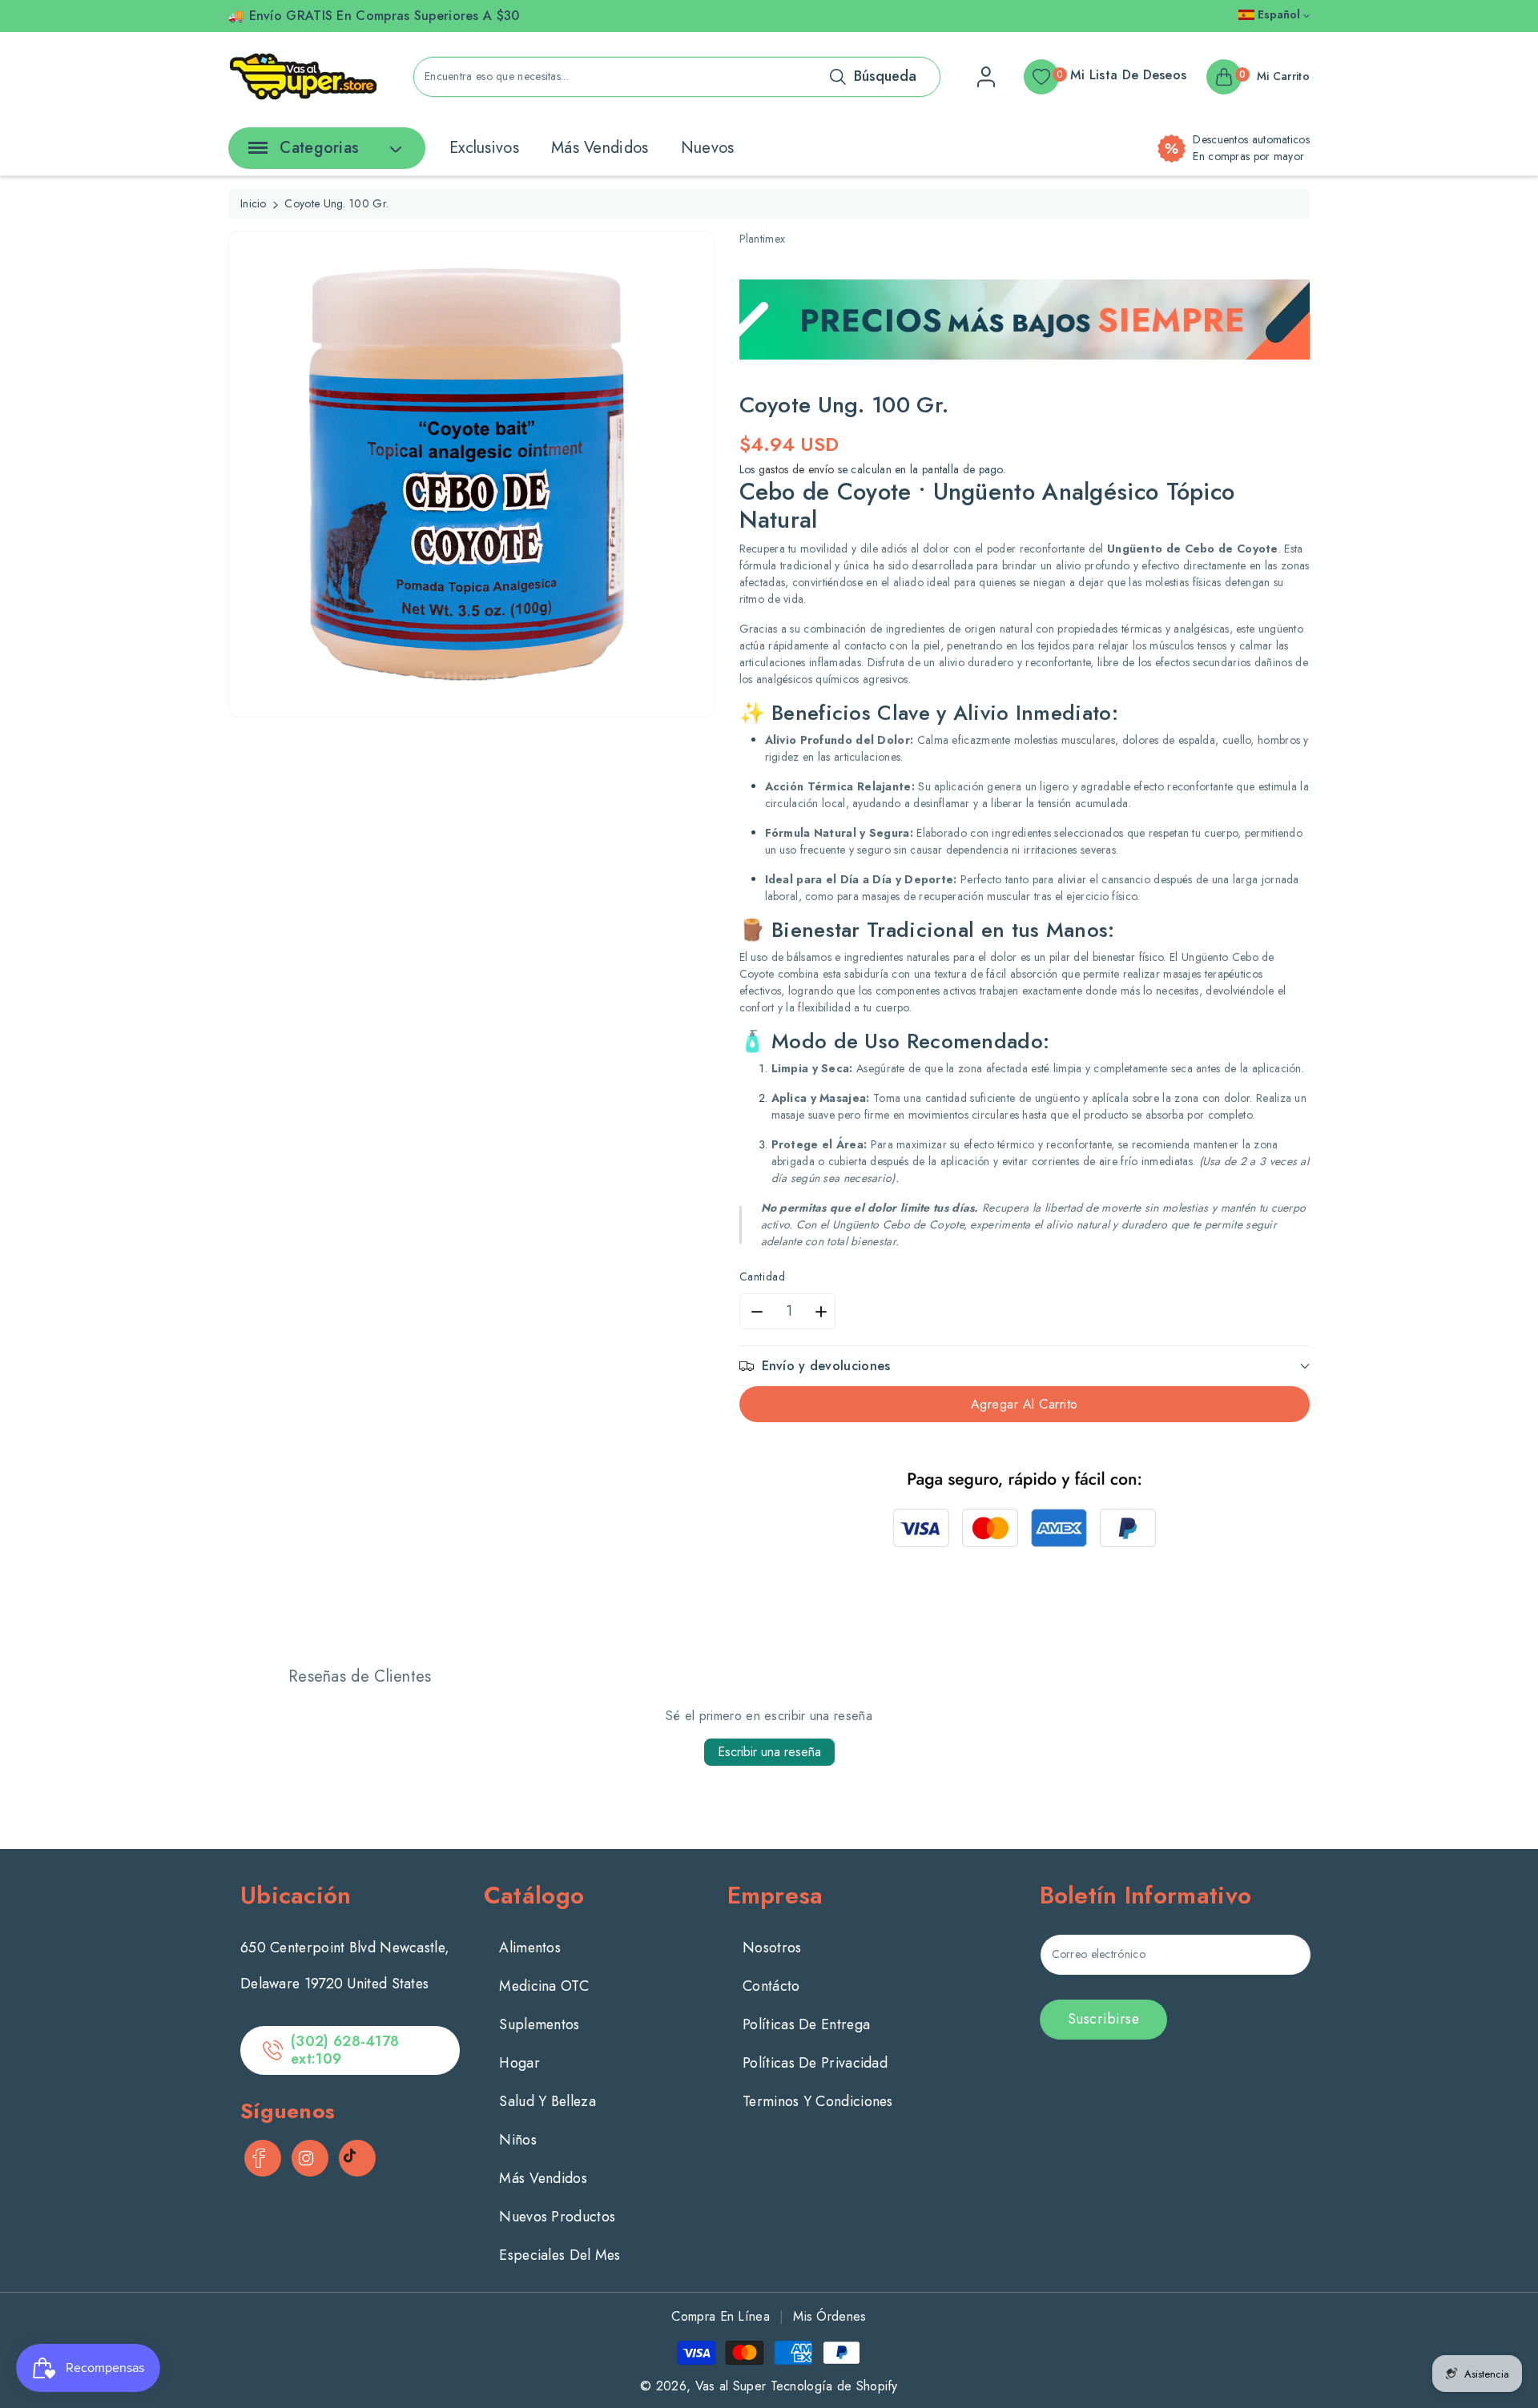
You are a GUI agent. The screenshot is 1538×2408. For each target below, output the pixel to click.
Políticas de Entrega (806, 2024)
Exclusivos (484, 148)
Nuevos (708, 148)
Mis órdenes (829, 2316)
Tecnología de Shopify (834, 2386)
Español (1279, 14)
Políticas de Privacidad (815, 2063)
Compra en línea (721, 2316)
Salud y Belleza (548, 2101)
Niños (518, 2140)
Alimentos (530, 1948)
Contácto (771, 1986)
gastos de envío (797, 469)
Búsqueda (885, 76)
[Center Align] (255, 153)
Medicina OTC (544, 1986)
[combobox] (677, 77)
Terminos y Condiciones (818, 2101)
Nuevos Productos (557, 2217)
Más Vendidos (600, 148)
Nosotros (772, 1948)
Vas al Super (731, 2386)
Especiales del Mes (560, 2255)
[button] (1025, 1366)
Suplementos (539, 2024)
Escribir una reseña (769, 1752)
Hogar (519, 2063)
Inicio (254, 203)
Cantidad (763, 1276)
